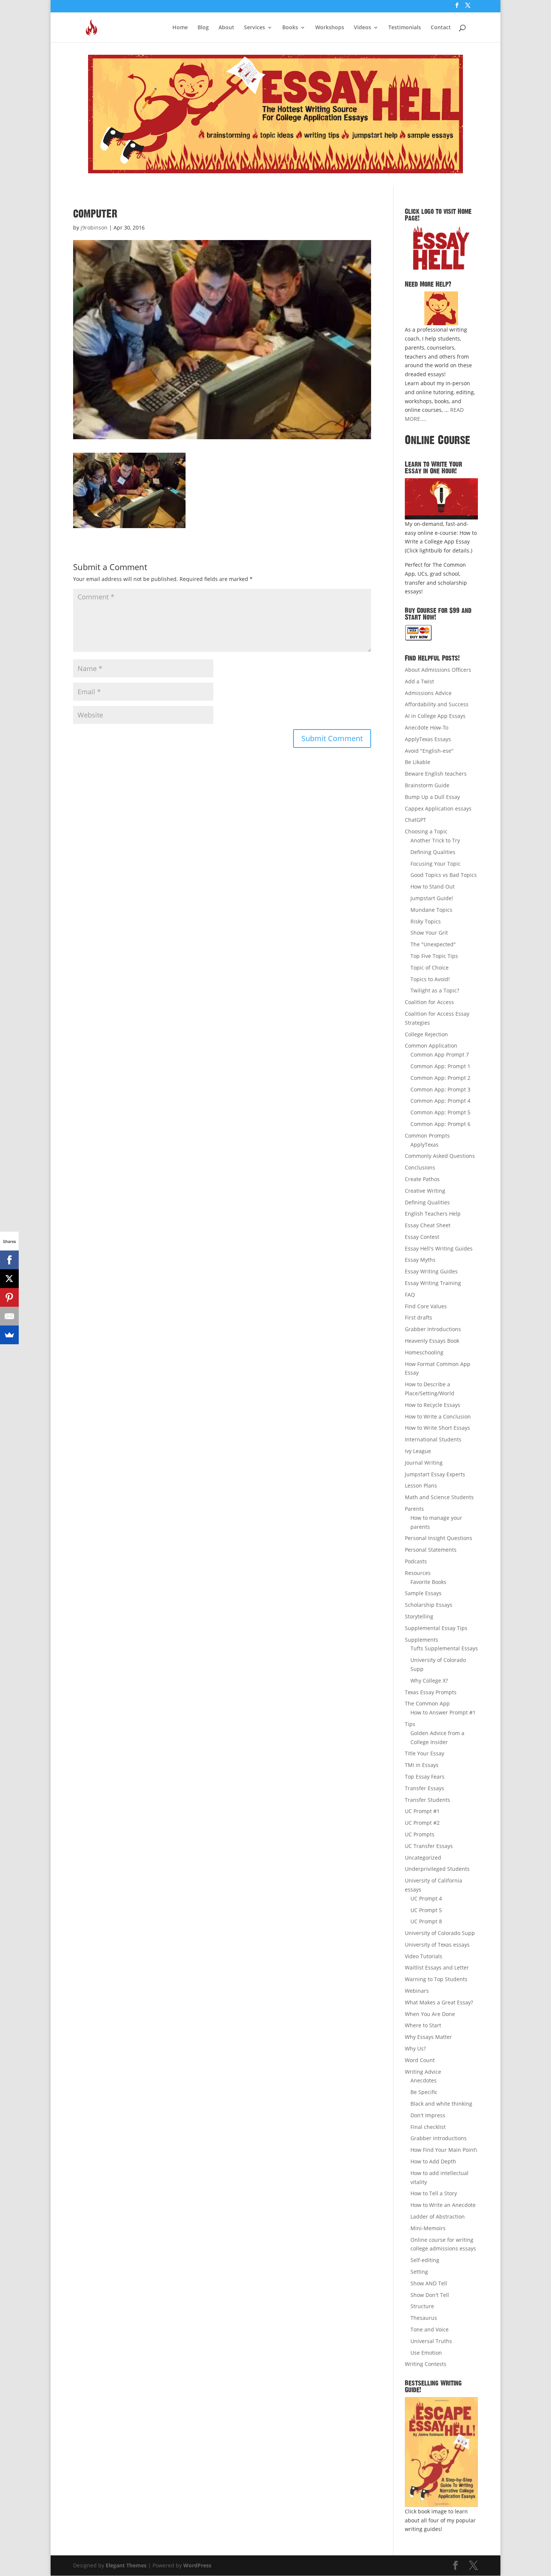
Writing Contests (426, 2364)
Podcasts (416, 1561)
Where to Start (423, 2025)
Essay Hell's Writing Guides (439, 1248)
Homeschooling (424, 1352)
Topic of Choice (430, 968)
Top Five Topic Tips (434, 956)
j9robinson (94, 227)
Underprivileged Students (437, 1869)
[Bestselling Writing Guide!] (441, 2452)
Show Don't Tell (430, 2295)
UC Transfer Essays (429, 1846)
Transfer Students (427, 1800)
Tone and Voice (430, 2329)
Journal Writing (424, 1463)
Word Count (420, 2060)
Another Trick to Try (435, 840)
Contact (441, 28)
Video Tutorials (424, 1956)
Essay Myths (420, 1260)
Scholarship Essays (429, 1605)
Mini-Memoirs (428, 2228)
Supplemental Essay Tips (436, 1628)
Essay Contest (422, 1237)
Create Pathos (422, 1179)
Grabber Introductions (433, 1329)
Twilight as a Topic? (435, 990)
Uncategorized (423, 1858)
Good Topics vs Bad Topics (444, 875)
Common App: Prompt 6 (440, 1124)
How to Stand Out (433, 886)
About (226, 28)
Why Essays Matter (428, 2037)
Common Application (431, 1046)
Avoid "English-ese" (429, 751)
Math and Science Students (439, 1497)
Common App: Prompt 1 (440, 1066)
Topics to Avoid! (430, 979)
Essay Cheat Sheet (428, 1225)
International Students (433, 1439)
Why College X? (429, 1681)
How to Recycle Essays (433, 1405)
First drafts (418, 1317)
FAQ (410, 1295)
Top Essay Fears (425, 1777)
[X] (9, 1279)
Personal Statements (431, 1550)
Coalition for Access (429, 1002)
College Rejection (426, 1034)
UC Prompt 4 (426, 1898)
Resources (418, 1573)
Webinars (417, 1991)
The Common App (427, 1703)
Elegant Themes (126, 2565)
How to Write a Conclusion (438, 1416)
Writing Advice (423, 2072)
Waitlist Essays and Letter (437, 1967)
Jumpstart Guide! (432, 898)
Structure (422, 2306)
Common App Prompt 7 (440, 1055)
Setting (419, 2272)
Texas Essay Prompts (431, 1692)
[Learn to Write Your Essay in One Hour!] (441, 499)
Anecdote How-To (427, 727)
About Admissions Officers (438, 670)
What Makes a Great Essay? (439, 2002)
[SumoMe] (9, 1335)
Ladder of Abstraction (438, 2216)
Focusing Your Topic (436, 864)
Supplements (421, 1640)
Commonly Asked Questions (440, 1156)
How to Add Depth (433, 2161)
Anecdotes (424, 2080)
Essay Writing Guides (431, 1271)
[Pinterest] (9, 1297)
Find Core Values (426, 1306)
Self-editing (425, 2260)
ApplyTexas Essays (428, 739)
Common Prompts (427, 1136)
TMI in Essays (422, 1765)
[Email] (9, 1316)
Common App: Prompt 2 (440, 1078)
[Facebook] (9, 1260)
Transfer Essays (424, 1788)
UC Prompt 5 (426, 1910)
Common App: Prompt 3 (440, 1089)
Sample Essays (423, 1593)
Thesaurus (424, 2318)
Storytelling (419, 1616)
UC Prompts (420, 1834)
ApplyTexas (424, 1145)
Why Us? (415, 2048)
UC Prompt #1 (422, 1811)
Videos (362, 28)
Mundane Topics (431, 910)
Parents (414, 1509)
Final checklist (428, 2127)
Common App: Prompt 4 (440, 1101)
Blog (203, 28)
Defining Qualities (433, 852)
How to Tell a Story (434, 2193)
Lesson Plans (421, 1485)
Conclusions (420, 1167)
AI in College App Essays (435, 716)
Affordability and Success (437, 704)
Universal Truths (431, 2341)
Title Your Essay (424, 1753)
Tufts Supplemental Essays (444, 1648)
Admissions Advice (428, 693)
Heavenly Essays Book (432, 1341)
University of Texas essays (437, 1945)
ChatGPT (415, 820)
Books (290, 28)
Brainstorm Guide (427, 785)
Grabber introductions (439, 2138)
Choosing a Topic (426, 831)
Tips (410, 1724)
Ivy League (418, 1451)
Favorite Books (428, 1582)
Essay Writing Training (433, 1283)
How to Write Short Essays (437, 1428)
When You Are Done (430, 2014)
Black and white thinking (441, 2104)
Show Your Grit (429, 933)
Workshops (330, 28)
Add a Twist (419, 681)
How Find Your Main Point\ (444, 2150)
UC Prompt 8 (426, 1921)
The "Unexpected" (433, 944)
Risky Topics (426, 921)
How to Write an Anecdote (443, 2205)
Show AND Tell (429, 2283)
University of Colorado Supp (440, 1933)
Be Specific (424, 2092)
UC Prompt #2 (422, 1823)
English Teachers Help (433, 1214)
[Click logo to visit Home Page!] (441, 248)
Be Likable (418, 762)
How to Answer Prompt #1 (443, 1712)
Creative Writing (425, 1191)
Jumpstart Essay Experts (435, 1474)
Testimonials (405, 28)
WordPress (197, 2565)
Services (255, 28)
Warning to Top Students (436, 1979)
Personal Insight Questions (439, 1538)
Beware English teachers (436, 774)
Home (180, 28)
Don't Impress (428, 2115)
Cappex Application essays (438, 808)
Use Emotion (426, 2353)
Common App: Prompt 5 (440, 1112)
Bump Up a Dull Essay (432, 797)
